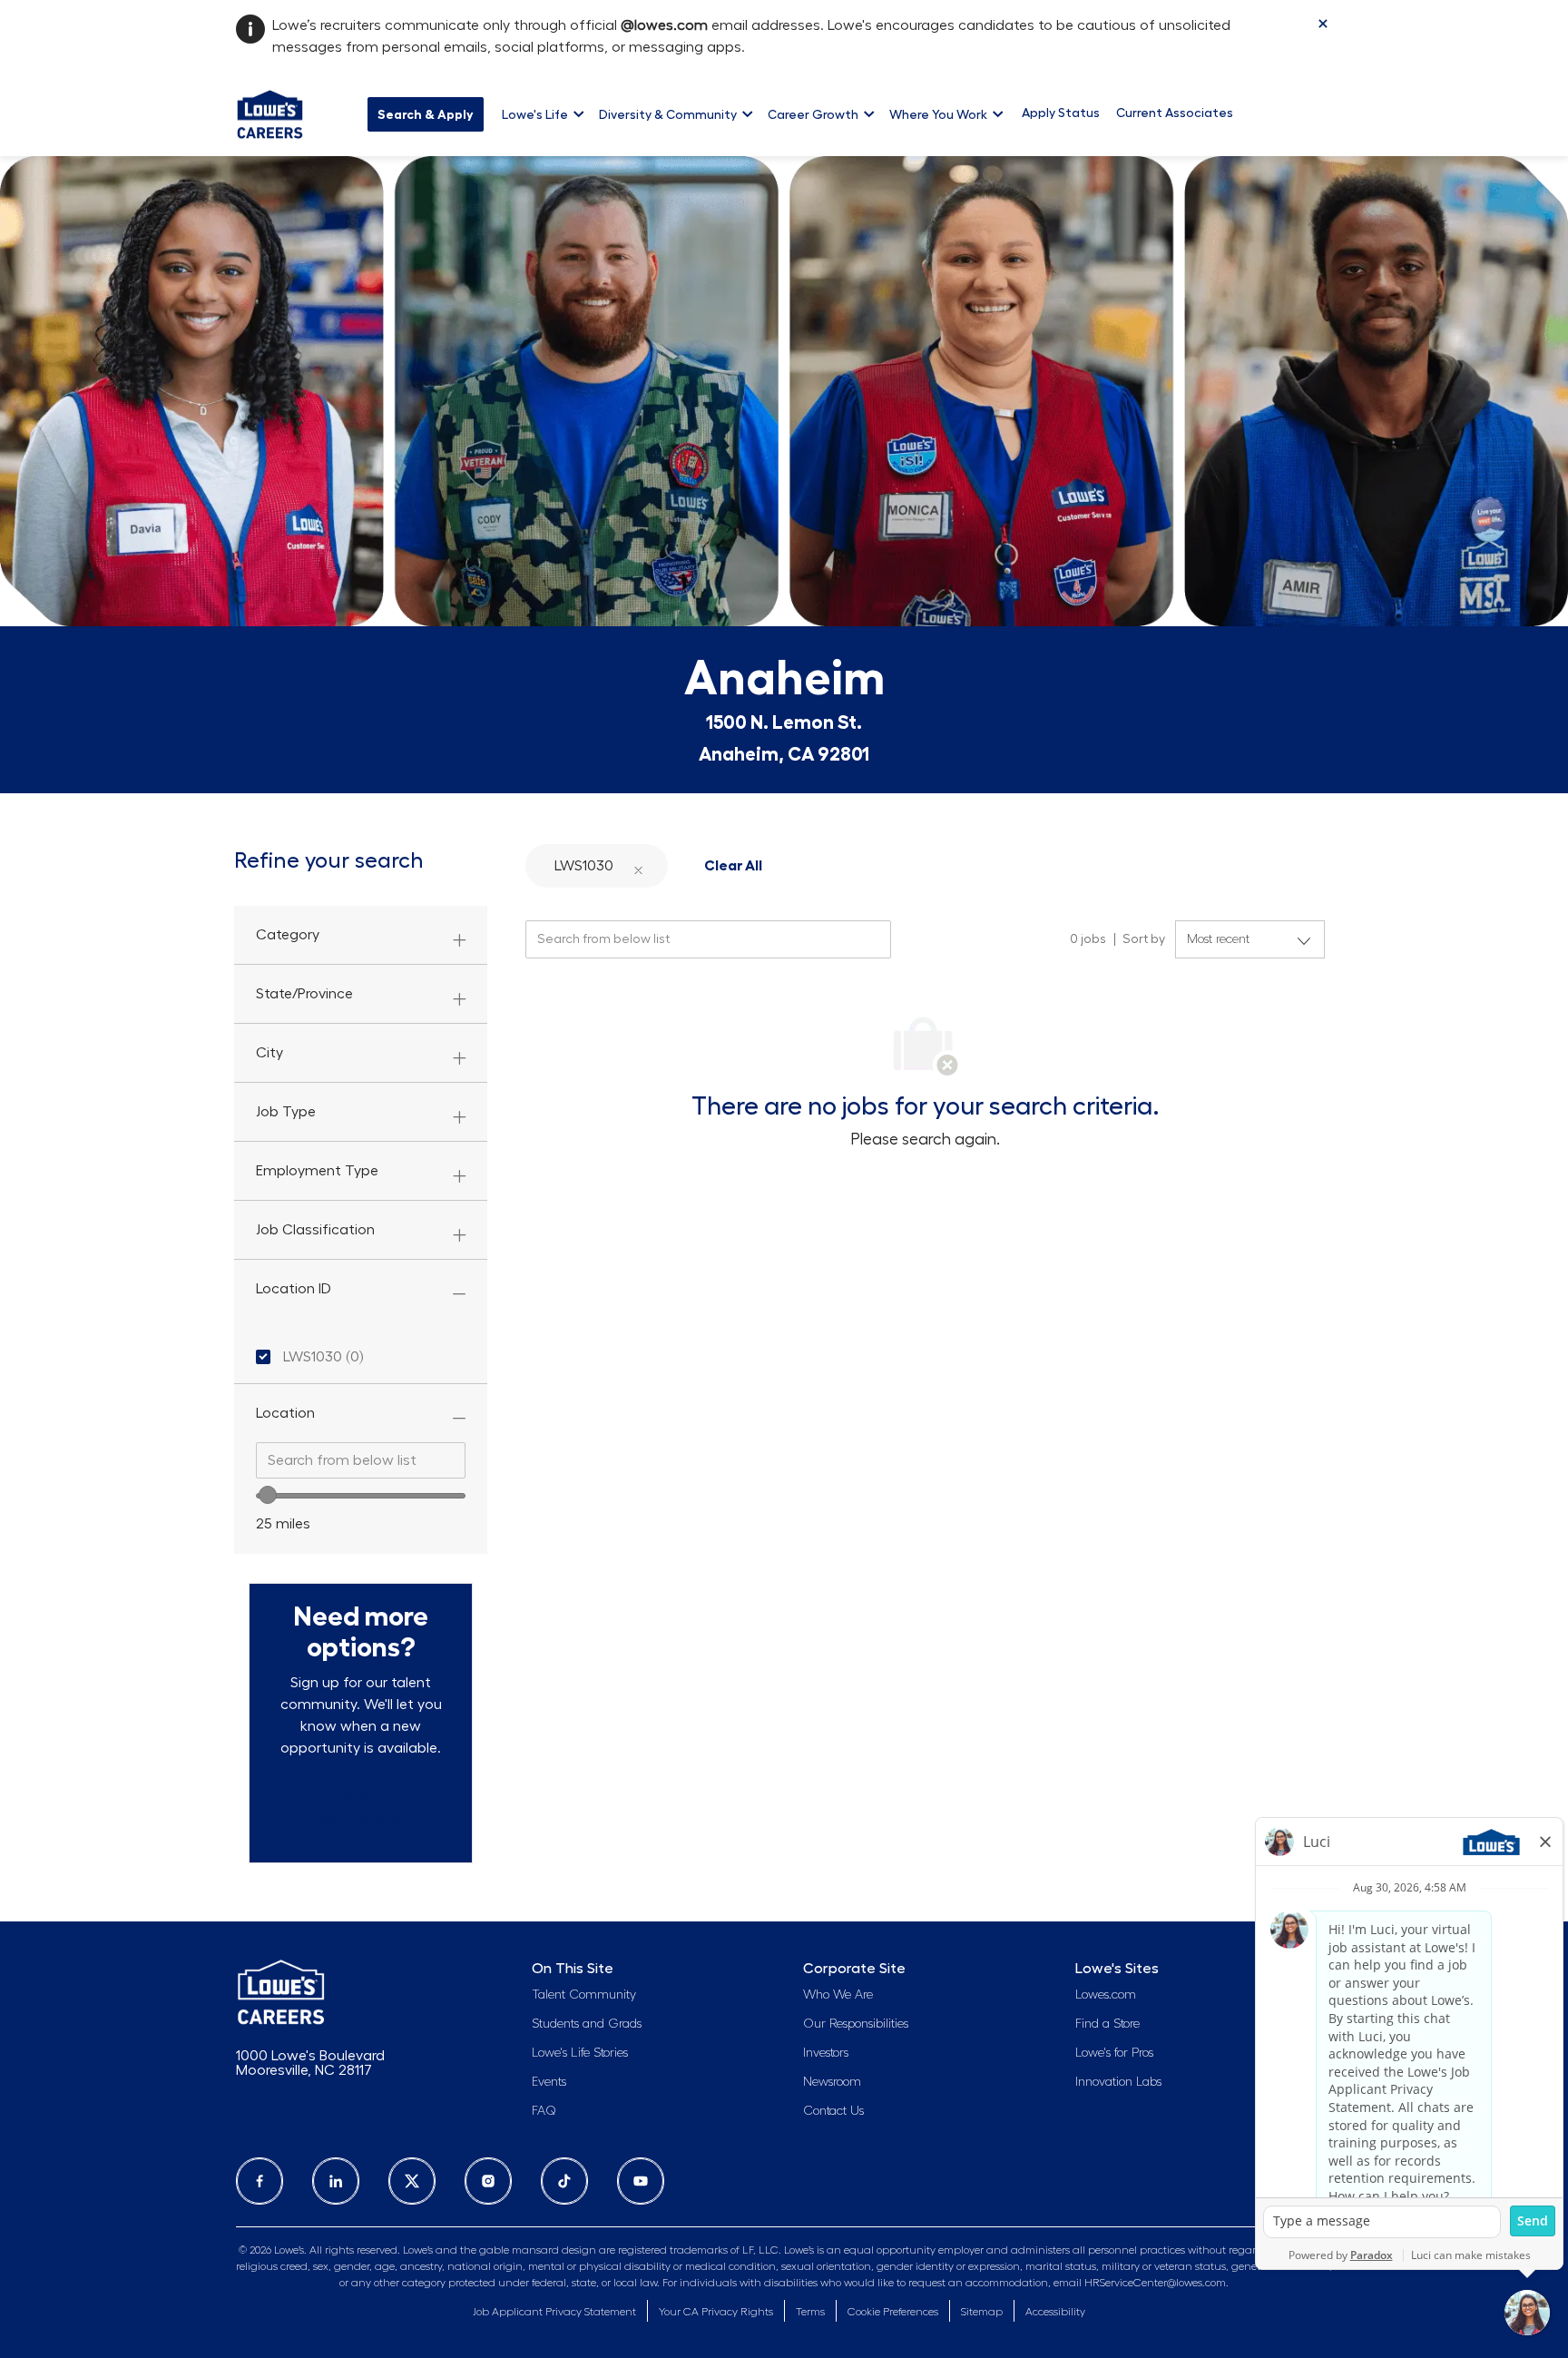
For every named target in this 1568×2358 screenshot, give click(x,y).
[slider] (268, 1495)
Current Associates (1175, 113)
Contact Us (833, 2111)
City (269, 1053)
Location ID (294, 1289)
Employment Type (317, 1171)
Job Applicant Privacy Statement (554, 2312)
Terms (810, 2312)
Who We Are (838, 1995)
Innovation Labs (1118, 2082)
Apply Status (1061, 113)
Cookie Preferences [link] (893, 2312)
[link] (361, 1809)
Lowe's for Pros (1114, 2053)
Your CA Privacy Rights (716, 2312)
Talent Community (584, 1995)
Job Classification (315, 1230)
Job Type (286, 1112)
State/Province (304, 994)
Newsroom (832, 2082)
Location (285, 1413)
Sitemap (982, 2312)
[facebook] (260, 2181)
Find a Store (1107, 2024)
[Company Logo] (270, 112)
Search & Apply (426, 114)
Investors (826, 2053)
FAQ (544, 2111)
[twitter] (412, 2181)
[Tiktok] (564, 2181)
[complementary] (893, 2312)
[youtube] (641, 2181)
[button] (638, 866)
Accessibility (1055, 2312)
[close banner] (1323, 24)
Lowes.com (1106, 1995)
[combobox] (361, 1460)
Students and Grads (587, 2024)
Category (288, 935)
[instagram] (488, 2181)
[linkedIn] (336, 2181)
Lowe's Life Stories (580, 2053)
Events (549, 2082)
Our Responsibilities (856, 2024)
